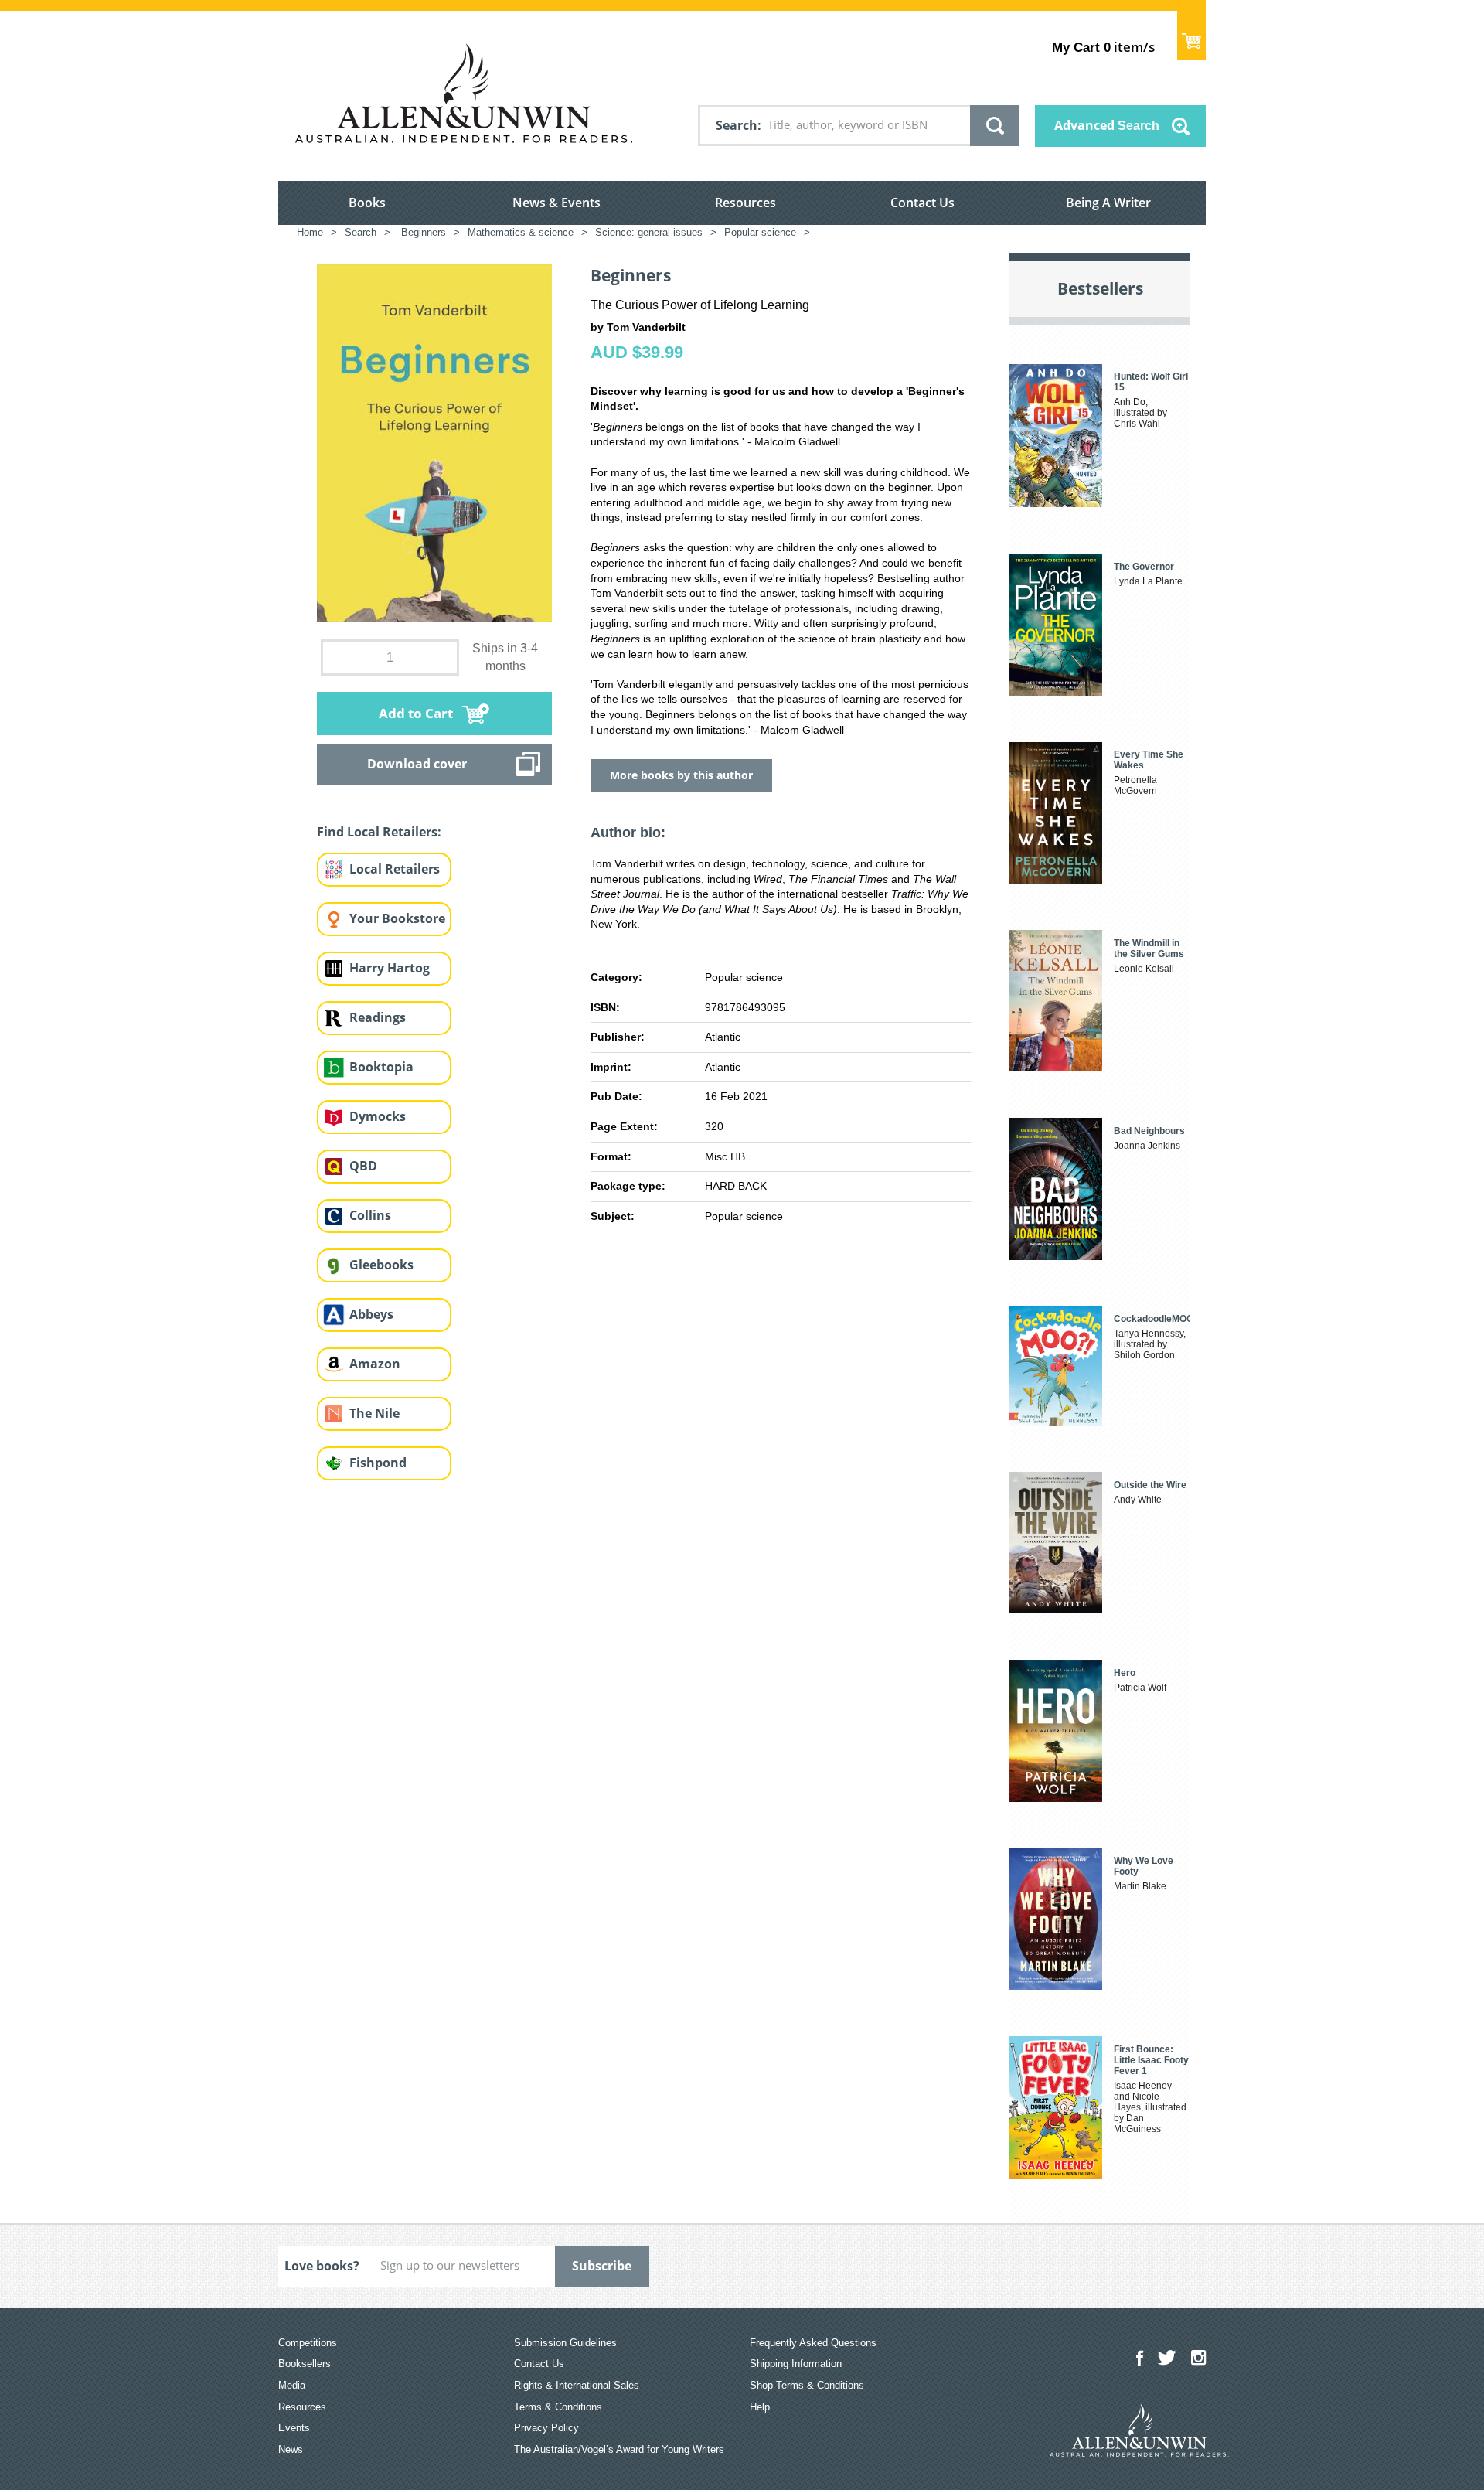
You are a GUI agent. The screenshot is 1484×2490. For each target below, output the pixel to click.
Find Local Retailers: (379, 832)
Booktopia (381, 1067)
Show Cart (1191, 35)
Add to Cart (416, 713)
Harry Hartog (390, 968)
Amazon (375, 1364)
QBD (363, 1166)
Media (292, 2385)
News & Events (556, 203)
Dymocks (378, 1116)
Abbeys (371, 1314)
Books (367, 203)
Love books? (322, 2266)
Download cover (417, 764)
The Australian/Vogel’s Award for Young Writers (619, 2449)
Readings (378, 1017)
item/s (1103, 47)
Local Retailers (395, 869)
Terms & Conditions (558, 2407)
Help (760, 2407)
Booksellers (305, 2364)
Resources (745, 203)
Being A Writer (1108, 203)
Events (294, 2428)
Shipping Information (796, 2364)
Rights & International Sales (577, 2385)
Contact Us (922, 203)
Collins (370, 1215)
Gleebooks (381, 1265)
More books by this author (681, 775)
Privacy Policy (546, 2428)
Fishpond (378, 1463)
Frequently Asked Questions (813, 2343)
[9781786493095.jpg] (434, 442)
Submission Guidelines (565, 2343)
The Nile (374, 1413)
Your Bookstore (397, 918)
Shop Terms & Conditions (807, 2385)
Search (737, 125)
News (291, 2449)
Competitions (308, 2343)
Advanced (1107, 125)
